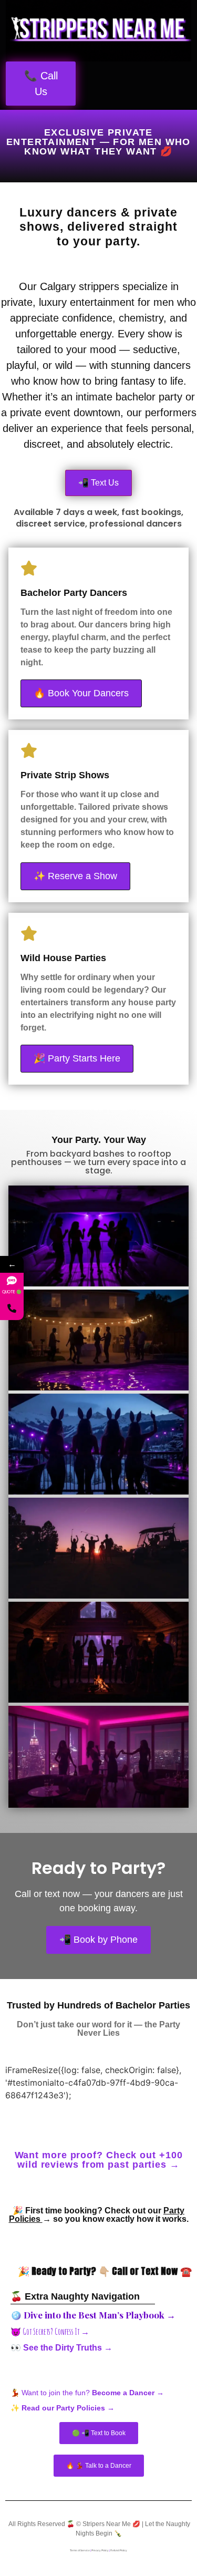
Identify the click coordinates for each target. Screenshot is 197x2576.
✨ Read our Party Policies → (63, 2408)
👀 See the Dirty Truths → (61, 2348)
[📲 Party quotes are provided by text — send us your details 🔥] (12, 1308)
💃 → (87, 2393)
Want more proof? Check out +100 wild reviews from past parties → (99, 2160)
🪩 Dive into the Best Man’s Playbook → (93, 2315)
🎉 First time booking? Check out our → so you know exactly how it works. (99, 2215)
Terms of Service (80, 2550)
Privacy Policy (100, 2550)
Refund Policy (119, 2550)
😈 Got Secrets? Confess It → (50, 2332)
